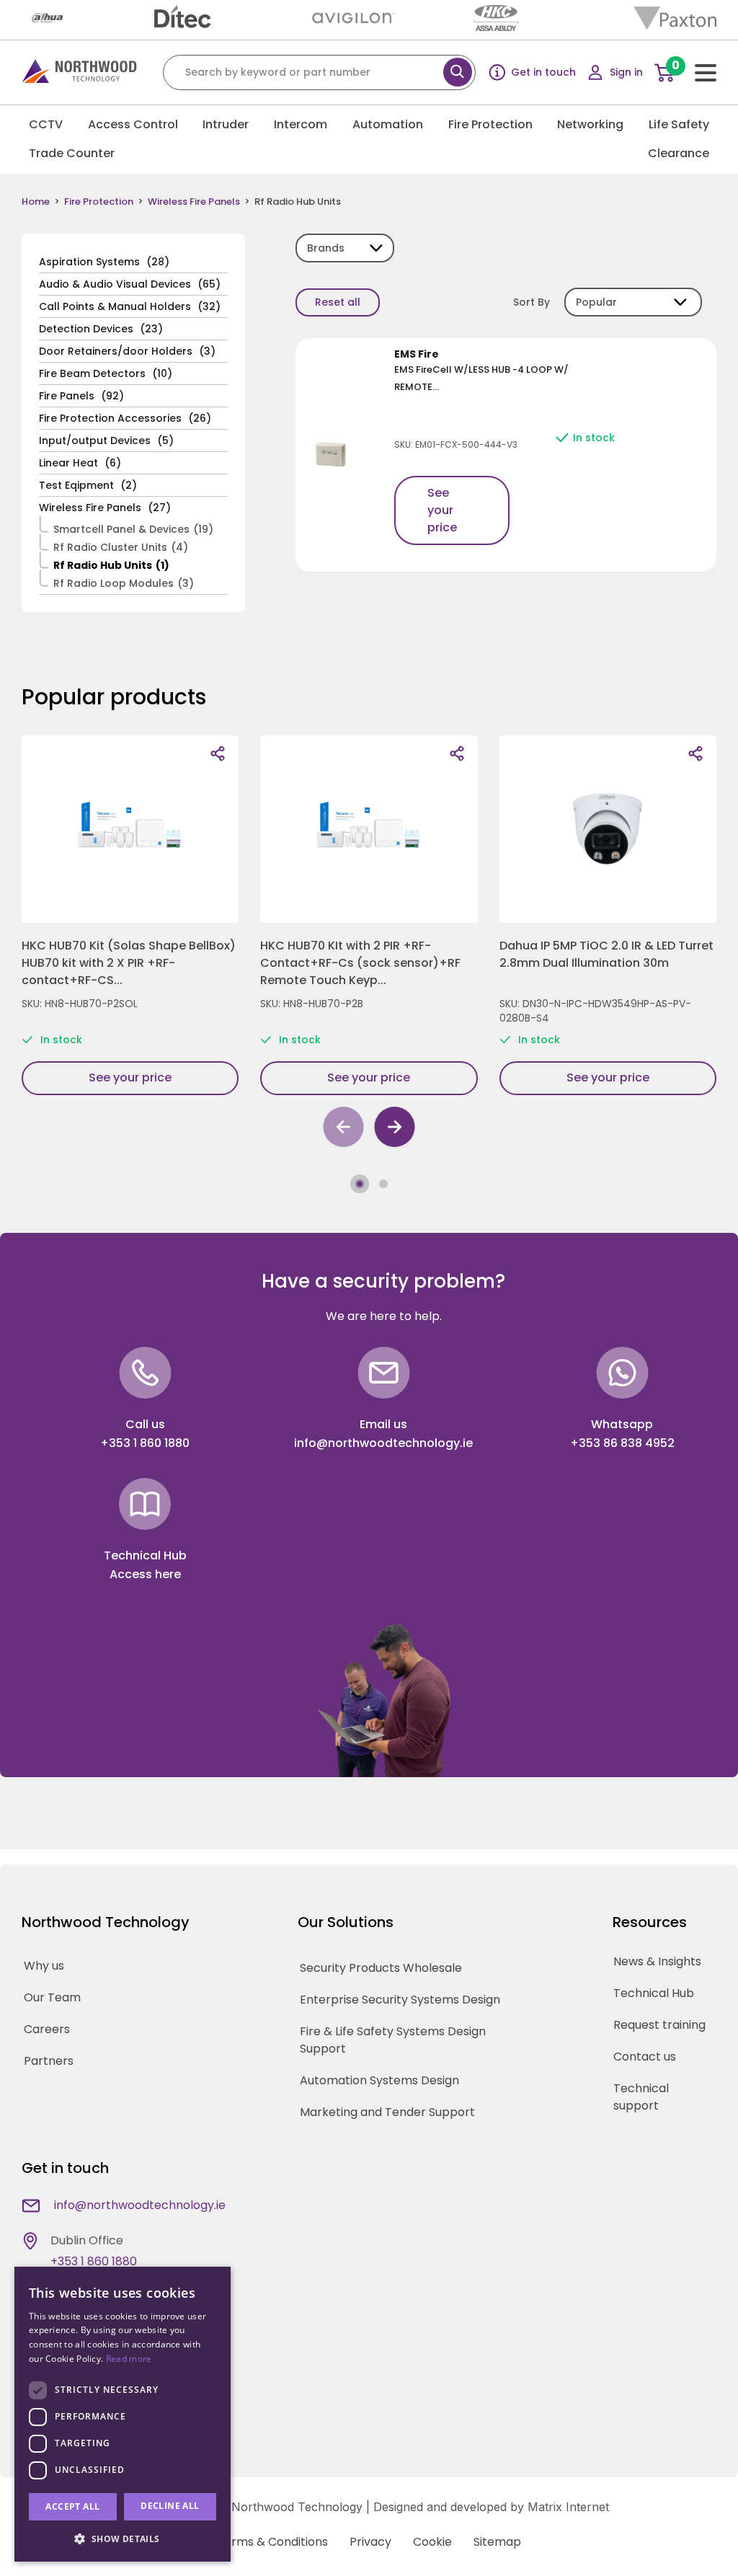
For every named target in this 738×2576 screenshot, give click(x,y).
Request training (659, 2025)
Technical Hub (654, 1993)
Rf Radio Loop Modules (124, 583)
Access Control (133, 124)
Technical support (641, 2097)
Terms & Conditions (272, 2542)
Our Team (52, 1997)
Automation (388, 124)
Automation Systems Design (379, 2080)
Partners (49, 2061)
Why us (44, 1966)
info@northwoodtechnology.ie (383, 1443)
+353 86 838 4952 (622, 1443)
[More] (218, 753)
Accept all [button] (72, 2506)
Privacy (370, 2542)
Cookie (432, 2542)
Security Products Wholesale (381, 1968)
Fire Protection (490, 124)
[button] (360, 1184)
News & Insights (657, 1961)
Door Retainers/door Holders (127, 351)
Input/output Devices (106, 441)
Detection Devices (101, 329)
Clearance (679, 153)
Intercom (301, 124)
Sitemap (497, 2542)
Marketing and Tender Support (387, 2112)
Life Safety (679, 124)
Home (36, 202)
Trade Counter (72, 153)
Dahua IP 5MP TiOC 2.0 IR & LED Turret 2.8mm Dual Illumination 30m (606, 954)
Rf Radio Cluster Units (121, 547)
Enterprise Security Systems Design (400, 2000)
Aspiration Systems (104, 262)
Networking (590, 124)
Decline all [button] (170, 2506)
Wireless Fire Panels (194, 202)
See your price (442, 510)
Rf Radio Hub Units (111, 565)
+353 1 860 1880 (145, 1443)
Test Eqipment (88, 485)
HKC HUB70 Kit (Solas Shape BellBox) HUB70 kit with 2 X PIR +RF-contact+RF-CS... (129, 963)
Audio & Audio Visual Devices (130, 284)
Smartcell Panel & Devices (133, 529)
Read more (129, 2359)
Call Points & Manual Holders (130, 306)
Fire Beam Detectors (106, 373)
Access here (145, 1574)
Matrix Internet (568, 2507)
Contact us (645, 2057)
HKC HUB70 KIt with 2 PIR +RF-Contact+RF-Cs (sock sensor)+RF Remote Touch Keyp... (360, 963)
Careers (47, 2029)
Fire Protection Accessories (125, 418)
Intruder (226, 124)
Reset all (338, 302)
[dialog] (123, 2414)
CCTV (46, 124)
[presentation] (343, 1129)
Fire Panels (81, 396)
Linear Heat (80, 463)
